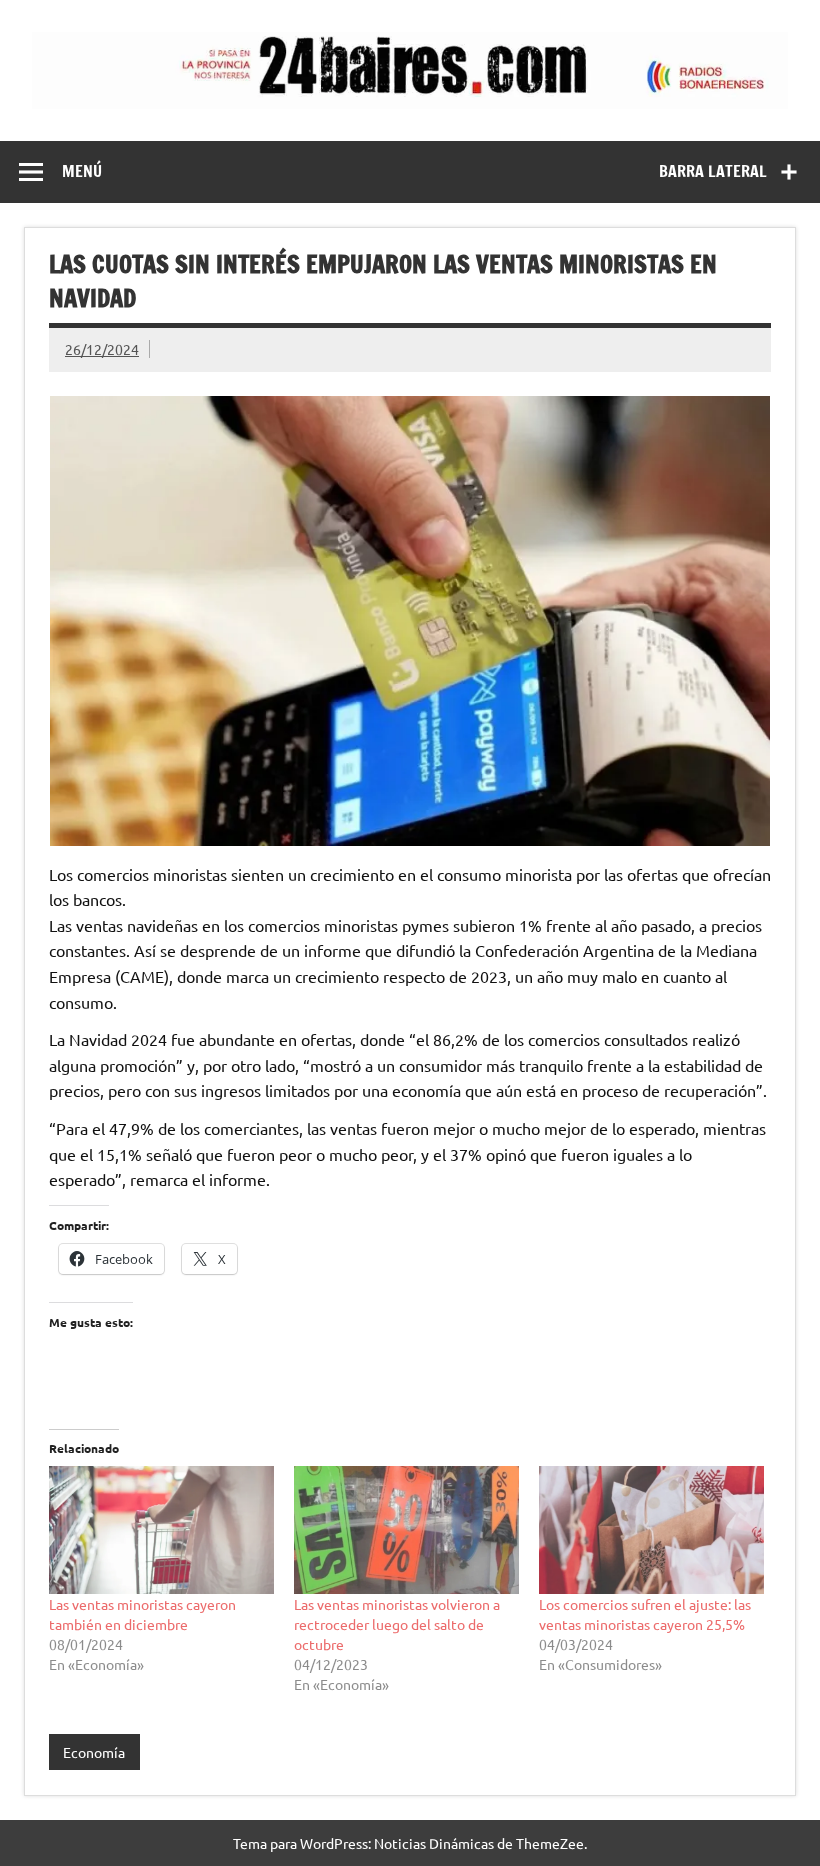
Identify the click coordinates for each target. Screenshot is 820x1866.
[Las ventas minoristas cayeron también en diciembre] (161, 1530)
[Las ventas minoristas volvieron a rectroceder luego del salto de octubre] (406, 1530)
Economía (94, 1752)
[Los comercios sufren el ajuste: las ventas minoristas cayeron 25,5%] (651, 1530)
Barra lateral (713, 171)
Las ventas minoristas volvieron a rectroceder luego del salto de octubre (397, 1624)
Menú (82, 171)
